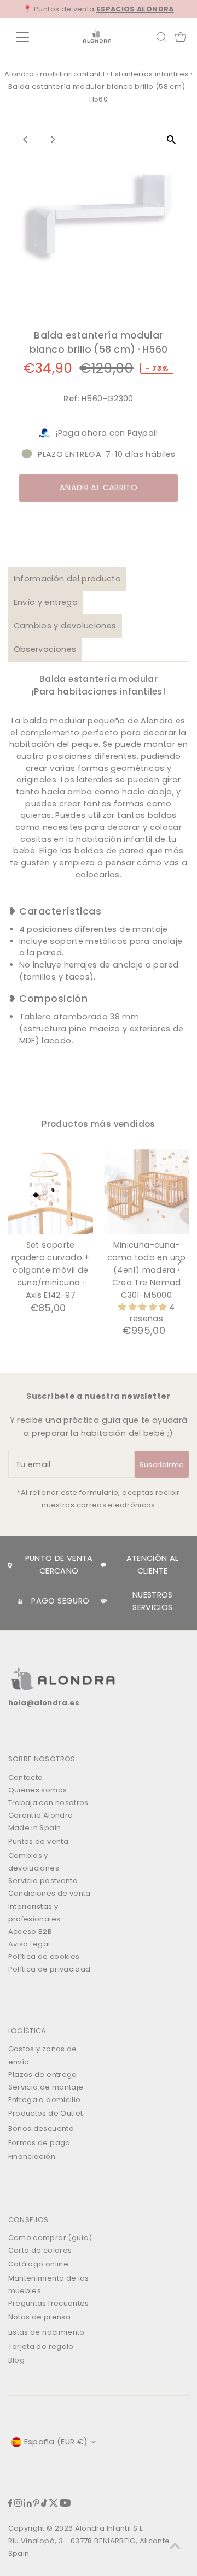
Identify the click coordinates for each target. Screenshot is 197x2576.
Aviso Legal (29, 1944)
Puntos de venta (38, 1841)
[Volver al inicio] (175, 2546)
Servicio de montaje (46, 2087)
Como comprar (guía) (50, 2238)
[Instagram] (18, 2504)
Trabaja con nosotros (48, 1803)
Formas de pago (39, 2143)
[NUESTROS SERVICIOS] (104, 1601)
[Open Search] (161, 37)
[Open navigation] (29, 37)
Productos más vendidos (98, 1124)
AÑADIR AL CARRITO (99, 488)
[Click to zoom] (171, 140)
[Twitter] (54, 2504)
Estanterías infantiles (149, 74)
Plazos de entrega (43, 2075)
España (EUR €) (56, 2442)
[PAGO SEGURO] (20, 1601)
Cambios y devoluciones (65, 626)
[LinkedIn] (28, 2504)
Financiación (32, 2156)
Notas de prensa (39, 2317)
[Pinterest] (36, 2504)
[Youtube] (65, 2504)
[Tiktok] (44, 2504)
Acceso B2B (30, 1931)
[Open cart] (181, 37)
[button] (143, 1307)
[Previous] (26, 140)
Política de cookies (44, 1957)
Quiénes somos (38, 1790)
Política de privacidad (50, 1969)
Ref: (71, 399)
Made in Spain (35, 1828)
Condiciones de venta (50, 1893)
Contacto (26, 1777)
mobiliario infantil (72, 74)
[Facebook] (10, 2504)
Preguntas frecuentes (49, 2303)
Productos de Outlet (46, 2113)
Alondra (19, 74)
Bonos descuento (41, 2129)
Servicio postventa (43, 1881)
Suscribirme (162, 1465)
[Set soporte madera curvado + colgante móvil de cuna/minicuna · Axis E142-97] (51, 1192)
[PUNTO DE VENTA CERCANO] (10, 1565)
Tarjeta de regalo (41, 2346)
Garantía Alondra (41, 1815)
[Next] (53, 140)
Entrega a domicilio (45, 2100)
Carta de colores (40, 2250)
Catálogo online (38, 2264)
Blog (16, 2360)
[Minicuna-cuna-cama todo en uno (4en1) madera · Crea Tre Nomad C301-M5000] (146, 1192)
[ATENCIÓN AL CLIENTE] (103, 1565)
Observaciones (45, 649)
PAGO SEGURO (60, 1601)
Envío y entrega (46, 602)
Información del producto (68, 579)
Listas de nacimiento (47, 2332)
